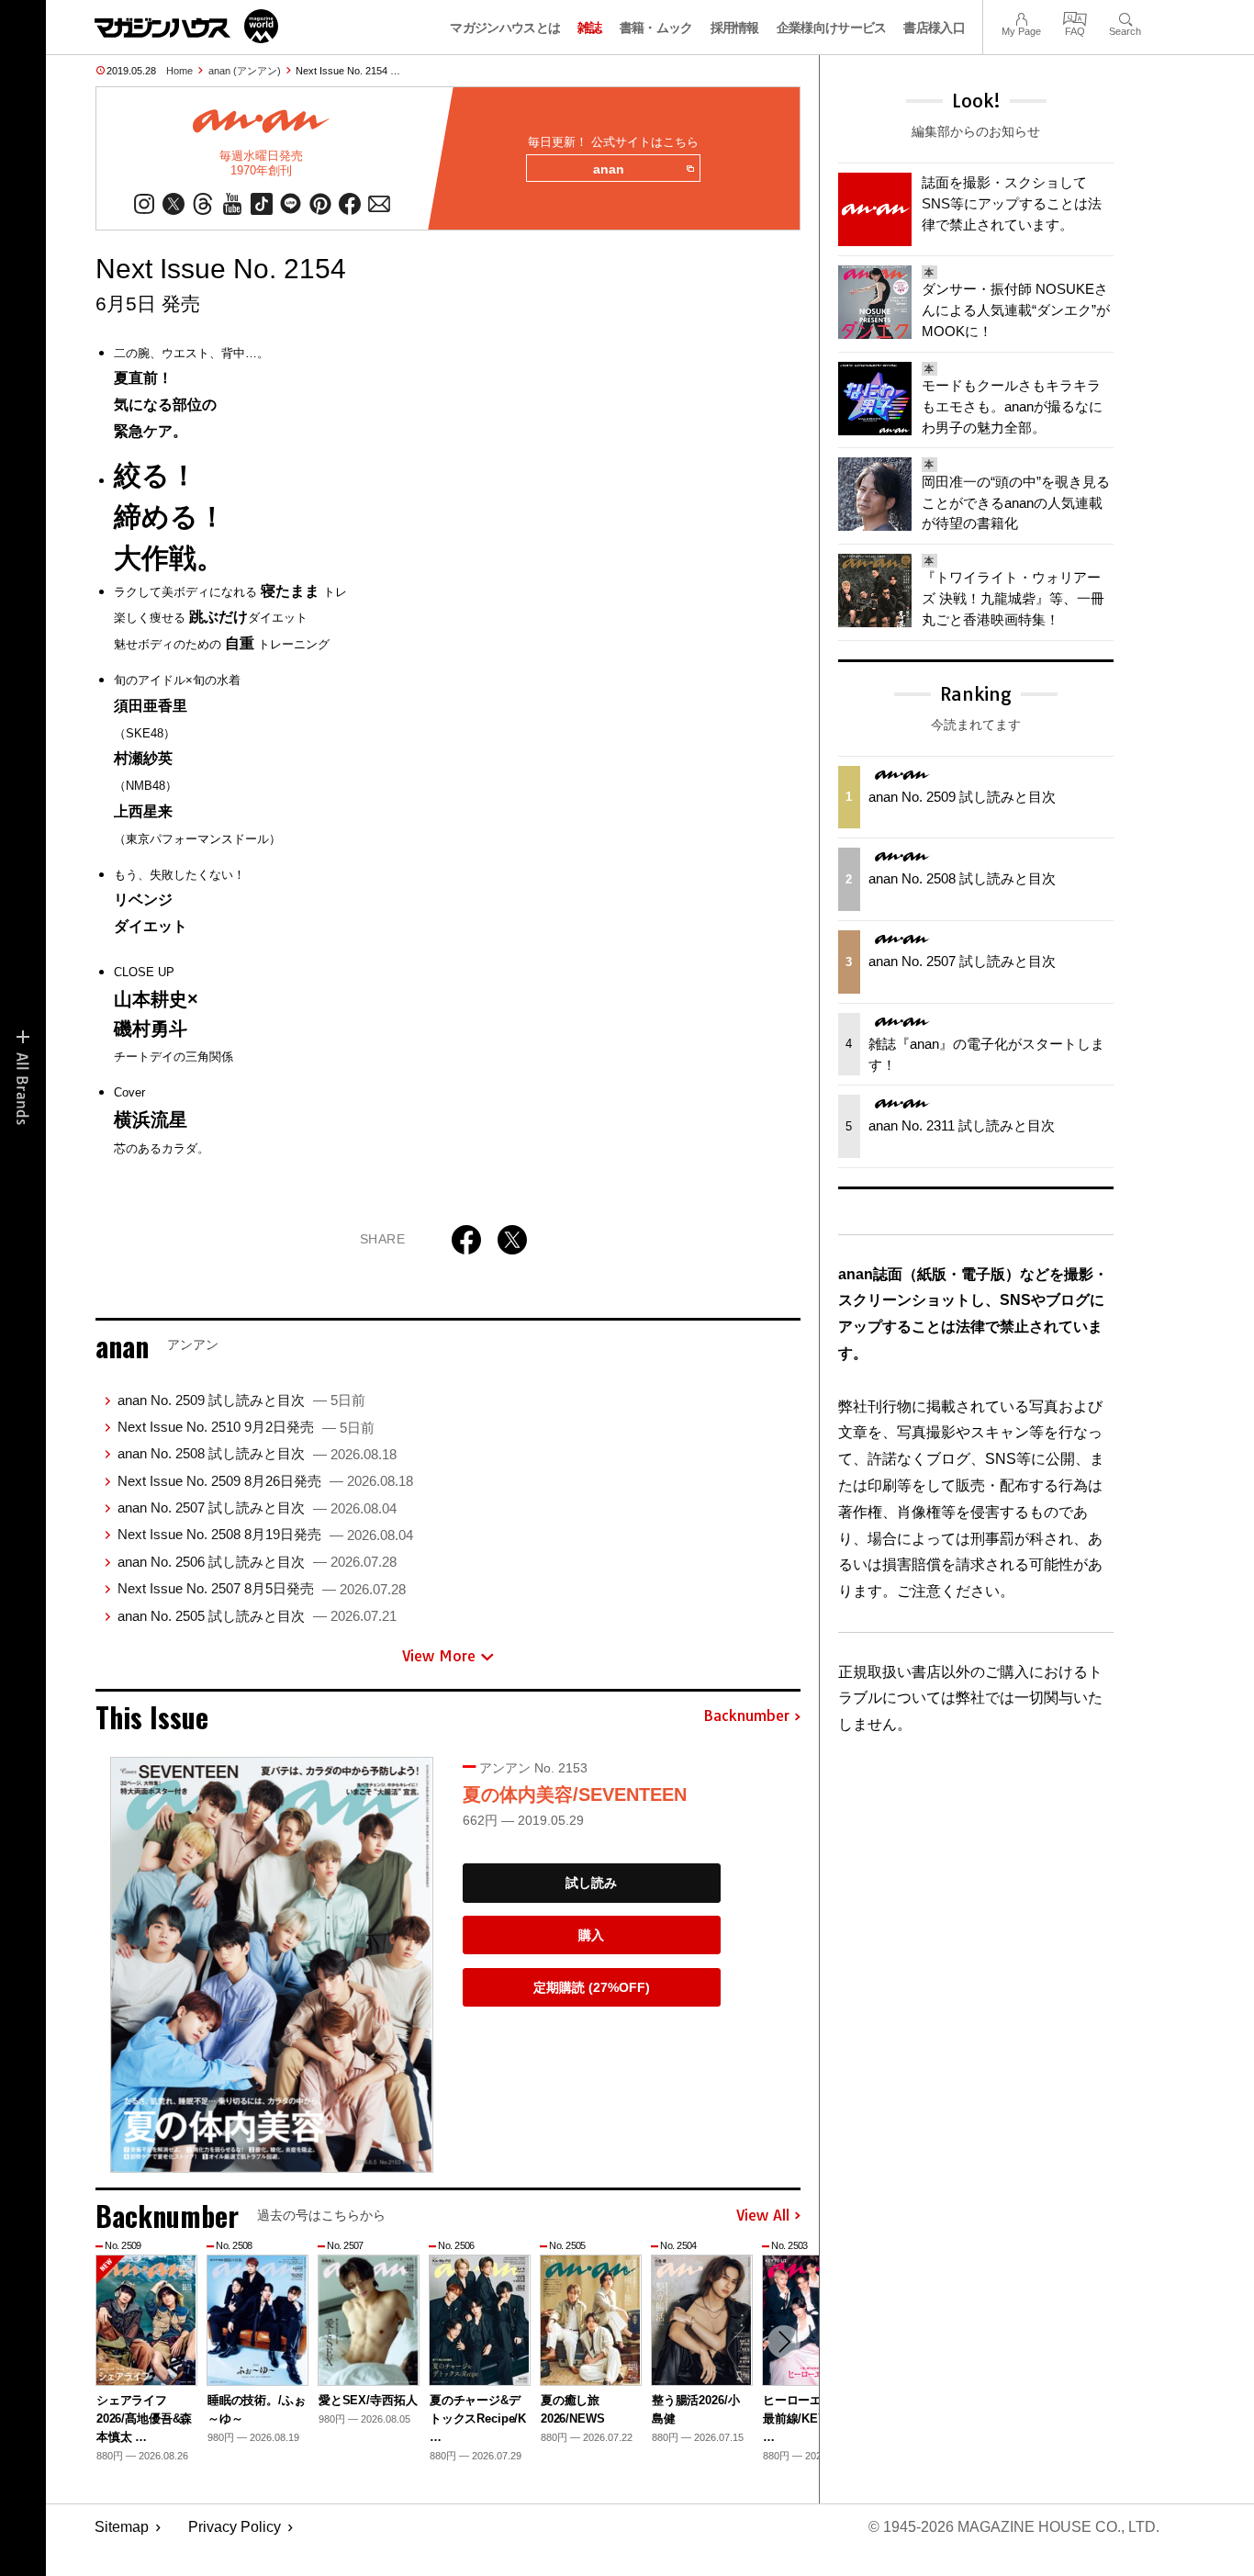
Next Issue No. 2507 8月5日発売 (262, 1588)
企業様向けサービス (832, 28)
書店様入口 (934, 28)
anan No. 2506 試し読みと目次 (257, 1562)
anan (609, 169)
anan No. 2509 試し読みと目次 (241, 1400)
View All (763, 2216)
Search (1125, 17)
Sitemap (122, 2527)
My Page (1021, 17)
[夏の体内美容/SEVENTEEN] (272, 1965)
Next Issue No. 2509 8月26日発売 (265, 1481)
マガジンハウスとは (505, 28)
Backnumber (746, 1716)
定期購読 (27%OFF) (592, 1987)
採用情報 (735, 28)
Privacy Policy (235, 2527)
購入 (591, 1935)
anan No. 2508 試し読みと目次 (257, 1453)
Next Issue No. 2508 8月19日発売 (265, 1534)
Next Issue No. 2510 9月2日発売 (246, 1427)
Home (179, 71)
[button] (784, 2342)
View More (439, 1656)
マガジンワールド (186, 26)
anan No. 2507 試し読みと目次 (257, 1507)
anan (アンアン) (245, 71)
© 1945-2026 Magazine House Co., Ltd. (1014, 2527)
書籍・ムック (656, 28)
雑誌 (590, 28)
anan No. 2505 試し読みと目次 (257, 1616)
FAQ (1075, 17)
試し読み (591, 1883)
